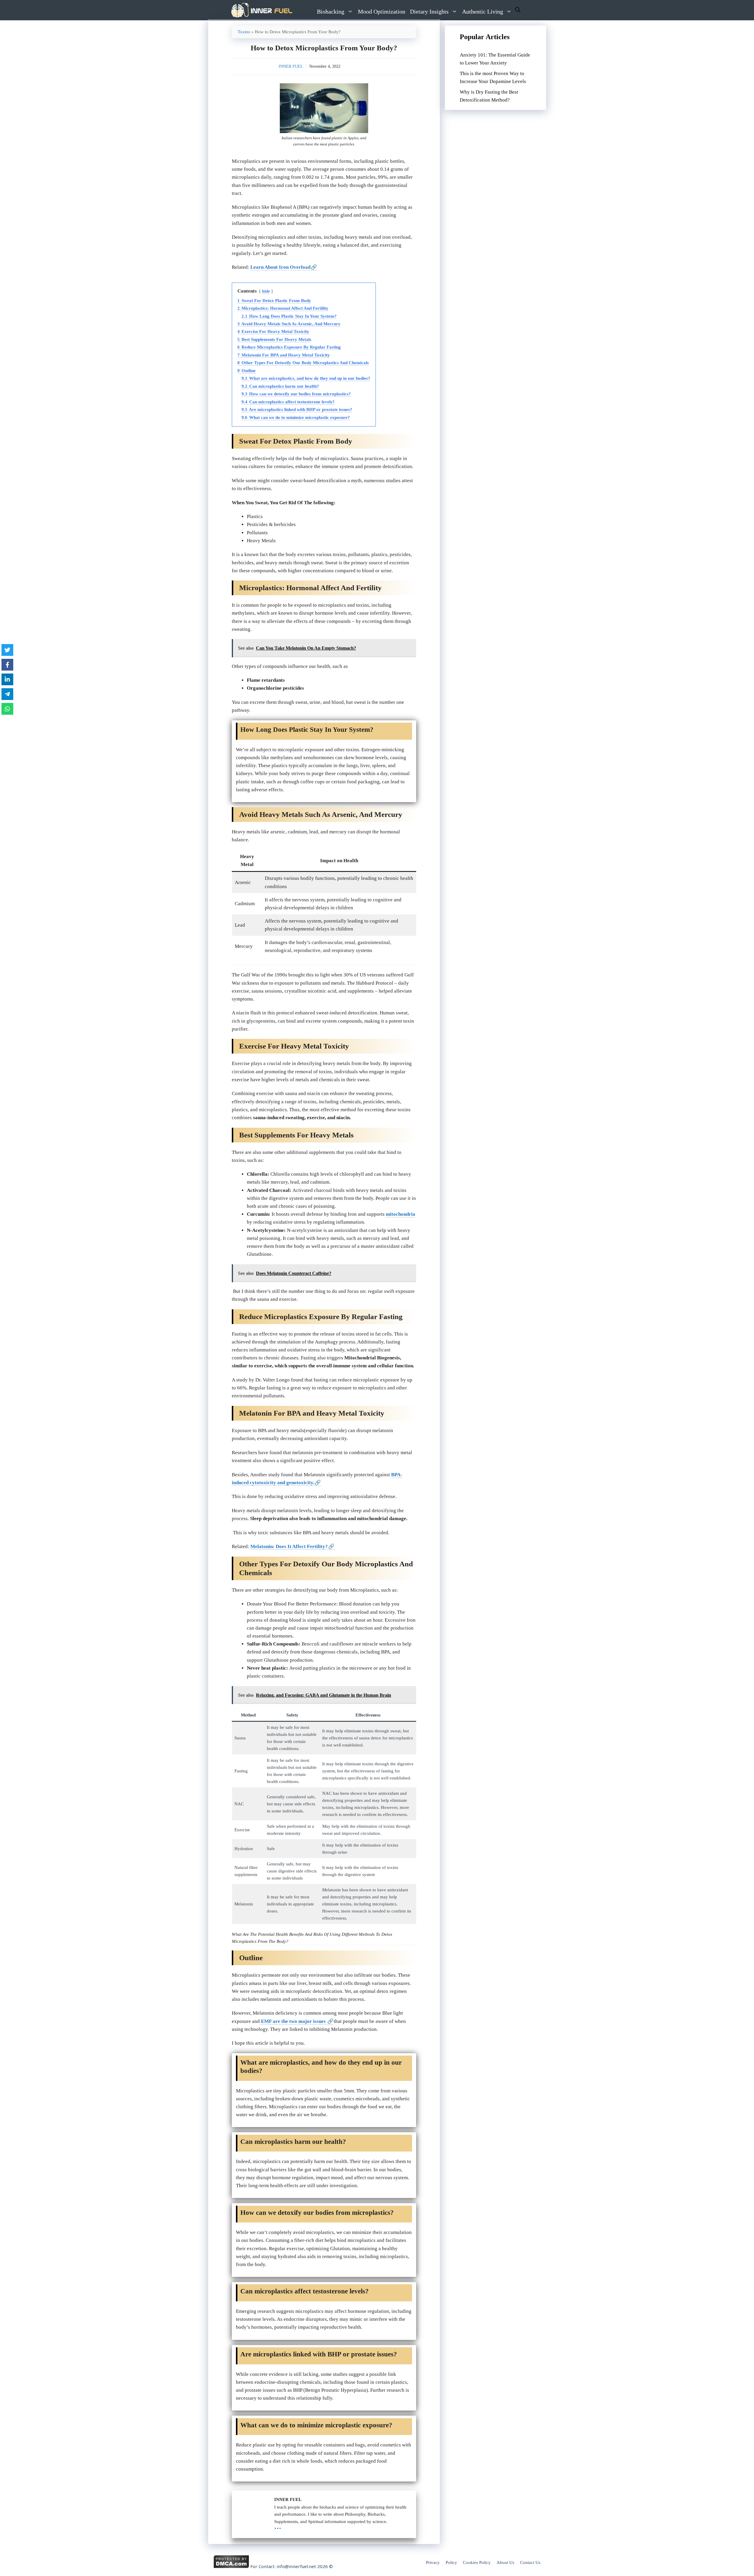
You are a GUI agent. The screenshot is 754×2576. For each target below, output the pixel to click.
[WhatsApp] (7, 709)
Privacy (433, 2562)
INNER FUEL (291, 66)
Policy (451, 2562)
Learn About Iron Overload (280, 267)
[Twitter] (7, 650)
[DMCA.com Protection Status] (231, 2567)
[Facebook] (7, 665)
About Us (505, 2562)
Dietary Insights (429, 11)
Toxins (244, 32)
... (278, 2526)
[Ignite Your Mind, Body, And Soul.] (262, 10)
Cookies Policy (477, 2562)
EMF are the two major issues (293, 2021)
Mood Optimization (382, 11)
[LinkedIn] (7, 679)
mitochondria (401, 1214)
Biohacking (331, 11)
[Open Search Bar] (518, 10)
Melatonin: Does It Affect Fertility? (289, 1546)
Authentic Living (483, 11)
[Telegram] (7, 694)
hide (266, 291)
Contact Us (530, 2562)
